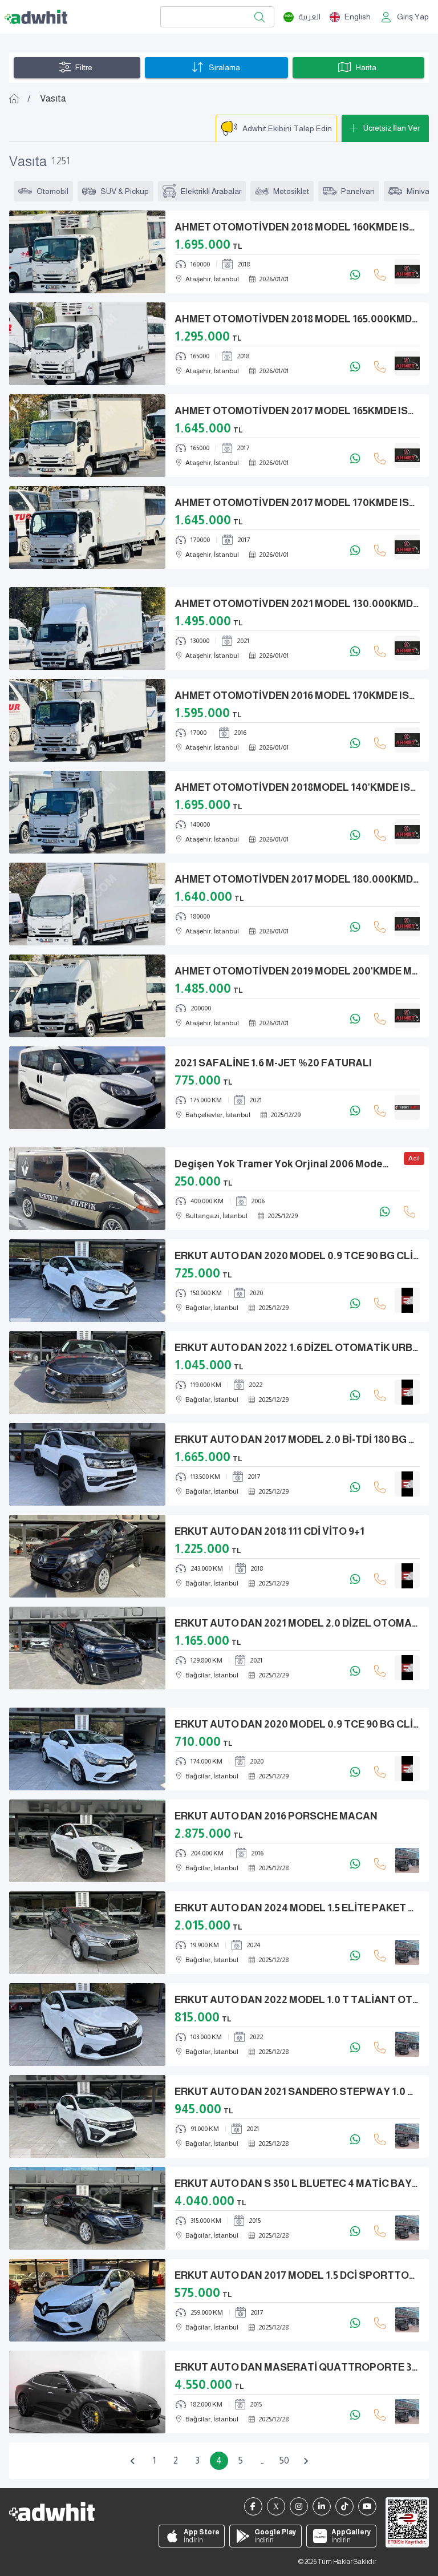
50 (284, 2460)
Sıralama (224, 67)
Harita (366, 67)
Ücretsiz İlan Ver (392, 128)
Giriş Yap (413, 17)
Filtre (84, 67)
